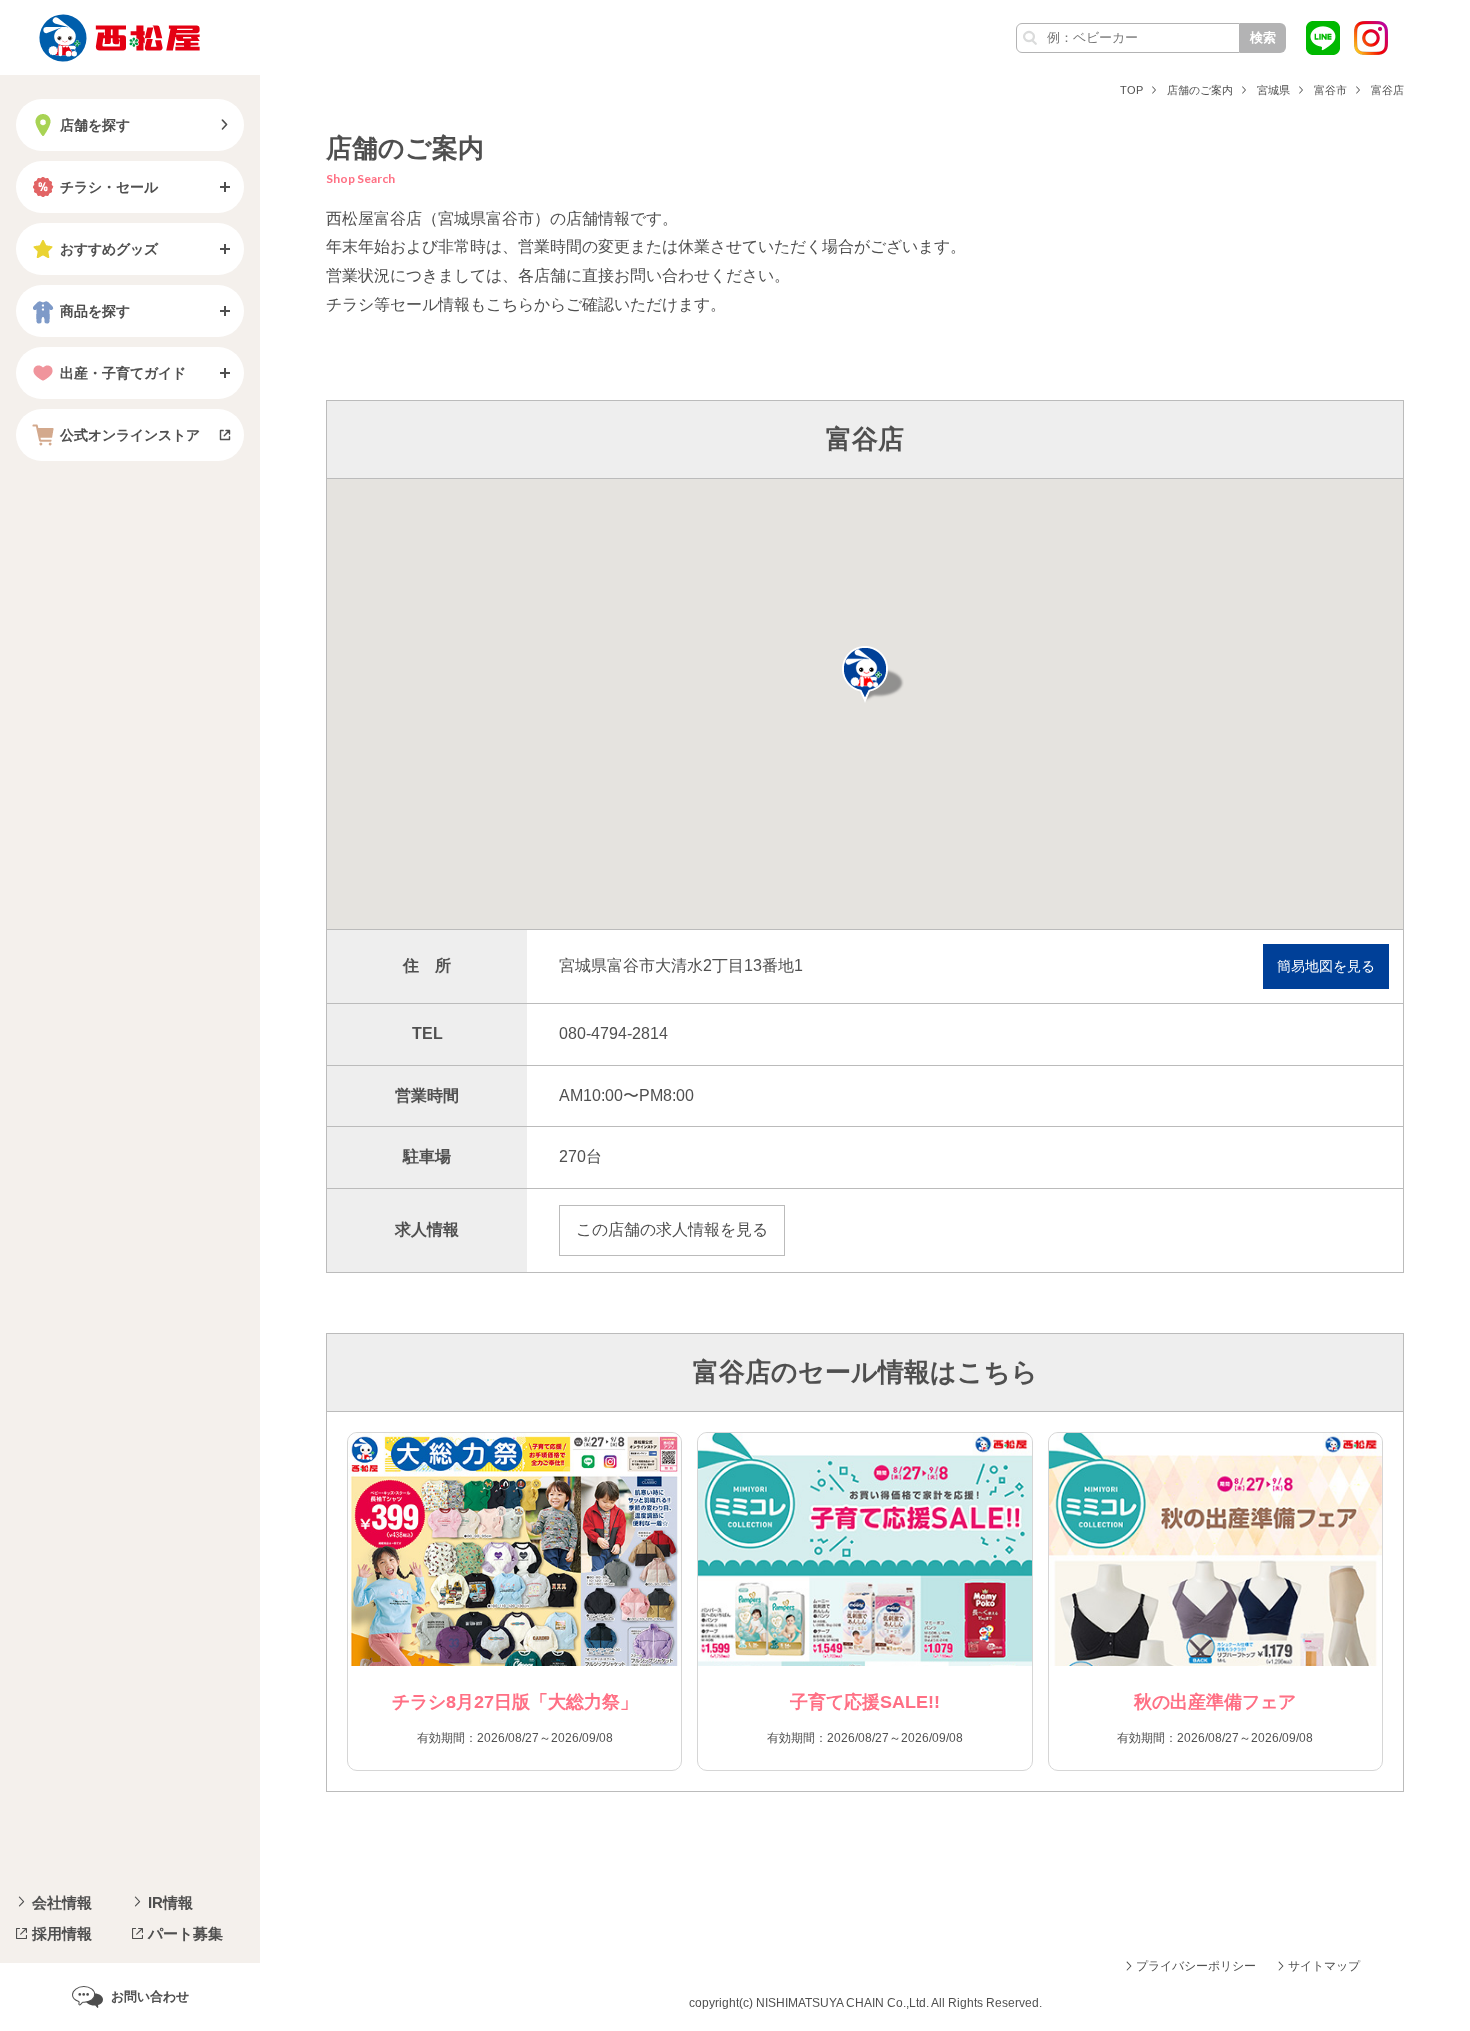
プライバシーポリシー (1196, 1966)
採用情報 (62, 1933)
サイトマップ (1324, 1966)
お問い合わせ (150, 1996)
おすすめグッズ (109, 249)
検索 (1263, 37)
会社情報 (62, 1902)
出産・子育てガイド (123, 373)
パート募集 (185, 1933)
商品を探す (95, 311)
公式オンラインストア (130, 435)
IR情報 (170, 1902)
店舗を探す (95, 125)
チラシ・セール (109, 187)
